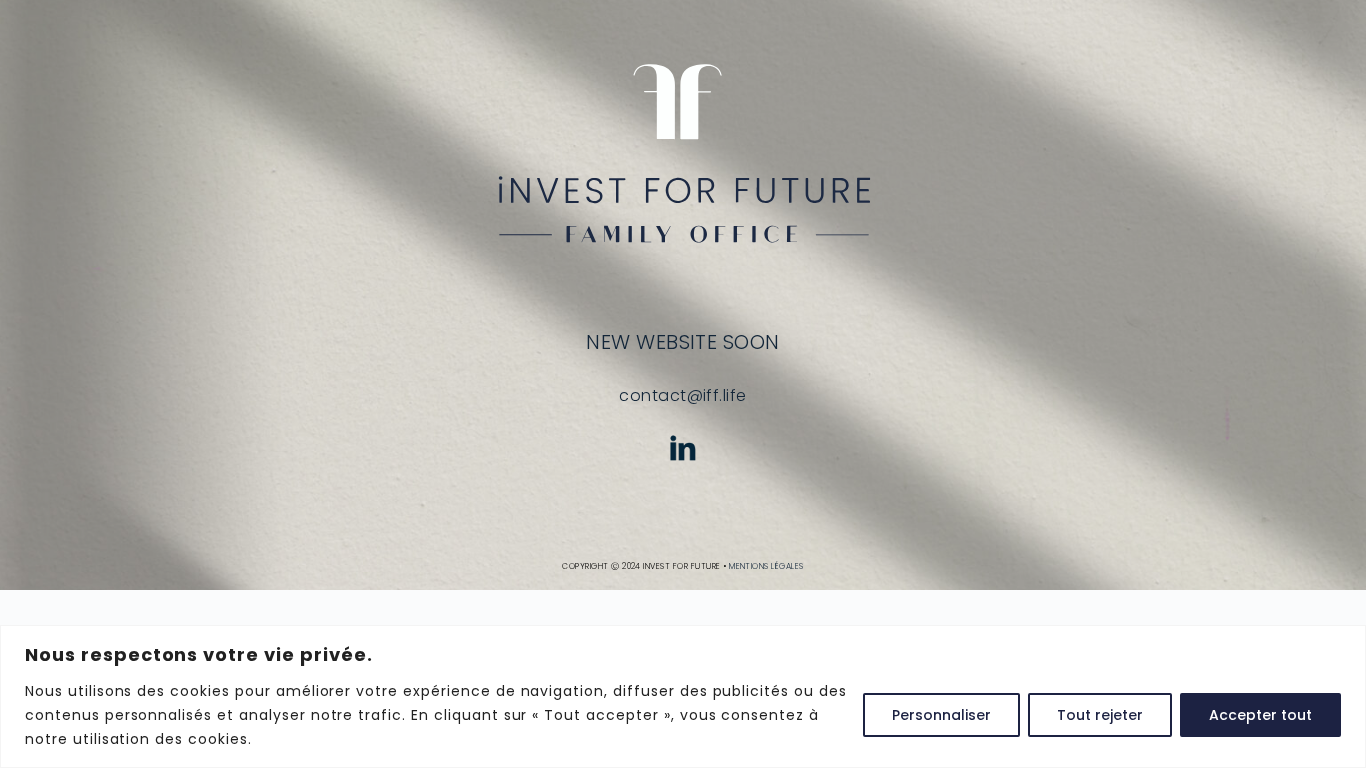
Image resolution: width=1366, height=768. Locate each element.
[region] (683, 696)
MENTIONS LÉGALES (766, 566)
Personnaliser (941, 715)
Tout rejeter (1100, 715)
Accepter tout (1260, 715)
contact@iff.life (683, 395)
